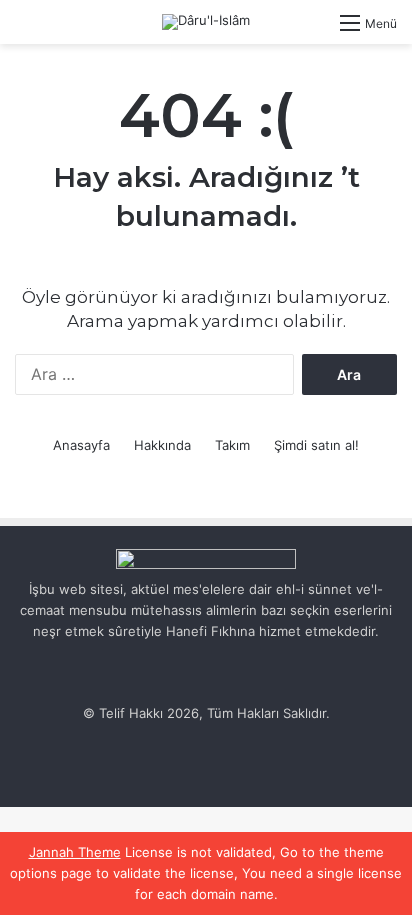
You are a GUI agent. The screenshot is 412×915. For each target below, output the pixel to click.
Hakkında (162, 445)
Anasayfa (81, 445)
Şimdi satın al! (316, 445)
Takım (232, 445)
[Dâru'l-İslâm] (206, 22)
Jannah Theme (75, 852)
